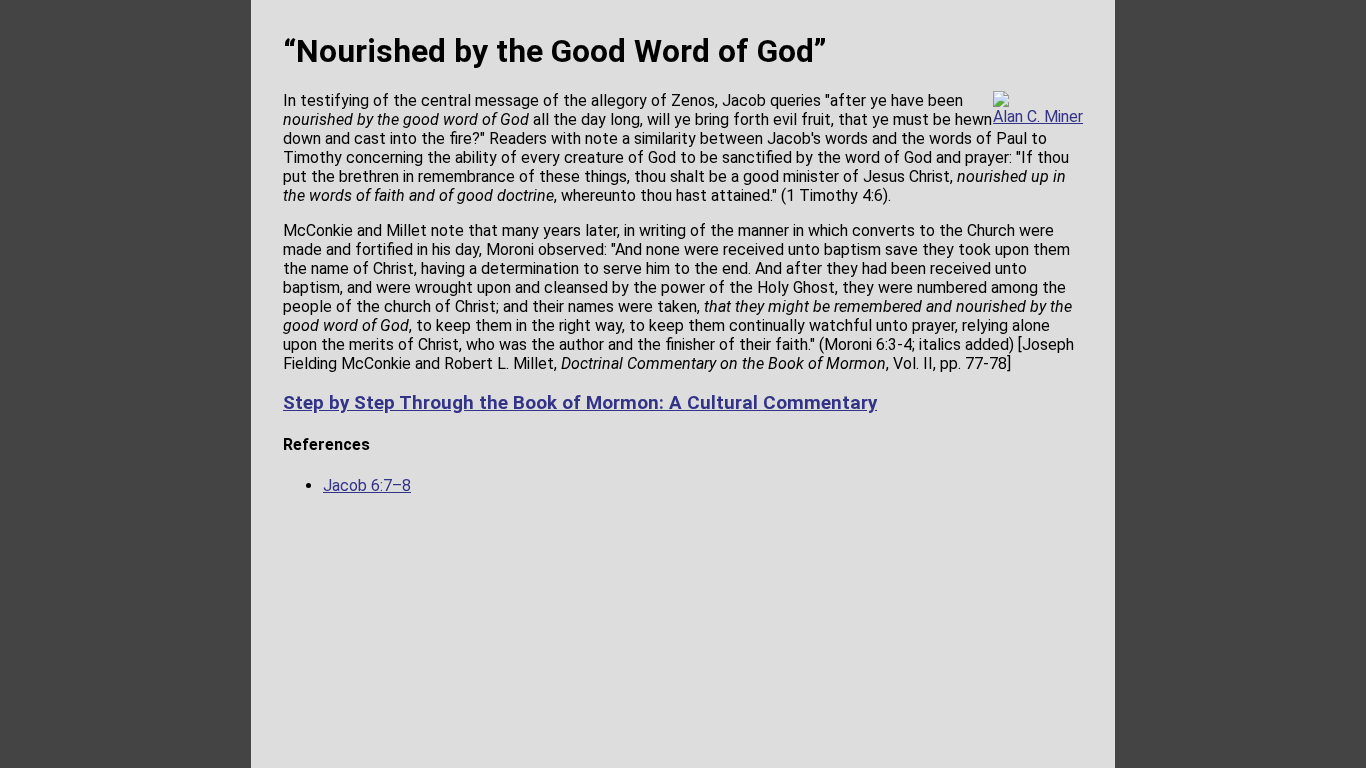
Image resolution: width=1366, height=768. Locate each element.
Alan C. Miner (1038, 116)
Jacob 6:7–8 (367, 485)
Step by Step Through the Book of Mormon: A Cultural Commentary (580, 403)
